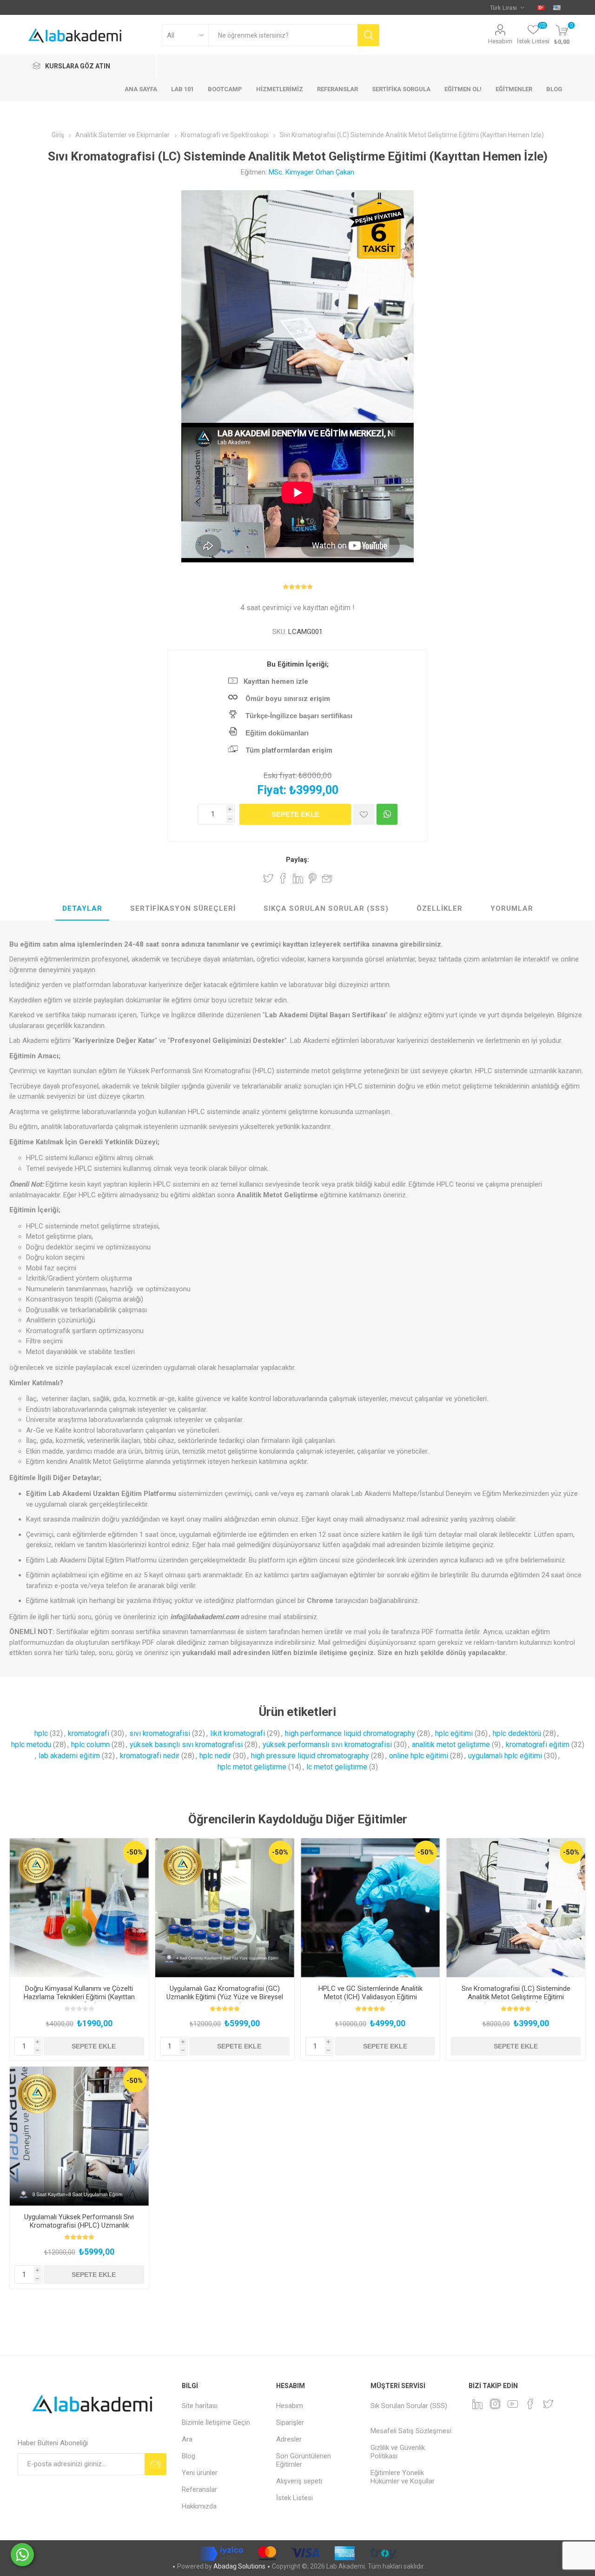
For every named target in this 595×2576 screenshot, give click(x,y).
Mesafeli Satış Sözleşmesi (411, 2431)
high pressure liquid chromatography (310, 1756)
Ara (187, 2439)
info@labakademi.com (205, 1617)
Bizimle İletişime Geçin (216, 2423)
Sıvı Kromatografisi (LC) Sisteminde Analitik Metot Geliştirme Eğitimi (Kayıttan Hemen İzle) (516, 1997)
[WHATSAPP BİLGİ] (387, 814)
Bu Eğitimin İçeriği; (298, 664)
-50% (135, 1852)
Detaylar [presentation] (82, 908)
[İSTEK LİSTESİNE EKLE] (364, 814)
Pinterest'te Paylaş (313, 878)
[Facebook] (530, 2404)
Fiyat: (272, 790)
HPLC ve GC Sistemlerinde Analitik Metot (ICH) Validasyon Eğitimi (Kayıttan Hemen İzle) (370, 1997)
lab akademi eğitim (69, 1756)
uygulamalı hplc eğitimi (505, 1756)
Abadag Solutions (239, 2566)
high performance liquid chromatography (350, 1733)
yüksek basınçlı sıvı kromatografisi (186, 1745)
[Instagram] (495, 2404)
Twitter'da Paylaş (268, 878)
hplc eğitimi (454, 1733)
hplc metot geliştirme (252, 1767)
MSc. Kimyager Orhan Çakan (311, 172)
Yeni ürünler (200, 2473)
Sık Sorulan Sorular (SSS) (409, 2406)
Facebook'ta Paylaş (283, 878)
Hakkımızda (199, 2506)
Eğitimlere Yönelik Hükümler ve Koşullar (403, 2477)
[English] (557, 7)
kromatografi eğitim (538, 1745)
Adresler (289, 2439)
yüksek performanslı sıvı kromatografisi (327, 1745)
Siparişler (290, 2423)
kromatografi (89, 1733)
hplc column (90, 1745)
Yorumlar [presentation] (512, 908)
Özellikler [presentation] (440, 908)
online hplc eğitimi (419, 1756)
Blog (188, 2456)
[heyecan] (548, 2404)
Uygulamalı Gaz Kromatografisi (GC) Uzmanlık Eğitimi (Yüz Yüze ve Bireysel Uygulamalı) (225, 1997)
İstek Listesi (294, 2498)
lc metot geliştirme (337, 1767)
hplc (41, 1733)
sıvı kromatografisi (160, 1733)
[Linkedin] (477, 2404)
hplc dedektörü (517, 1733)
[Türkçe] (541, 7)
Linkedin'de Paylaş (298, 878)
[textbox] (283, 35)
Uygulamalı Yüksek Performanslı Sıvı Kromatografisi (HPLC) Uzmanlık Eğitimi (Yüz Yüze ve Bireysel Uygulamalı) (79, 2229)
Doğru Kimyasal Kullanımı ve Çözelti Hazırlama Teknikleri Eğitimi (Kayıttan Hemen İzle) (79, 1997)
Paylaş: (297, 860)
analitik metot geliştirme (451, 1745)
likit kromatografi (238, 1733)
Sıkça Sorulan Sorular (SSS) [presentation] (326, 908)
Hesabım (500, 41)
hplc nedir (215, 1756)
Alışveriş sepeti (299, 2481)
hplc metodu (31, 1745)
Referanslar (199, 2489)
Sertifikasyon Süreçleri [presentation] (183, 908)
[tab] (82, 909)
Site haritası (200, 2406)
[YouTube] (513, 2404)
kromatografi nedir (150, 1756)
